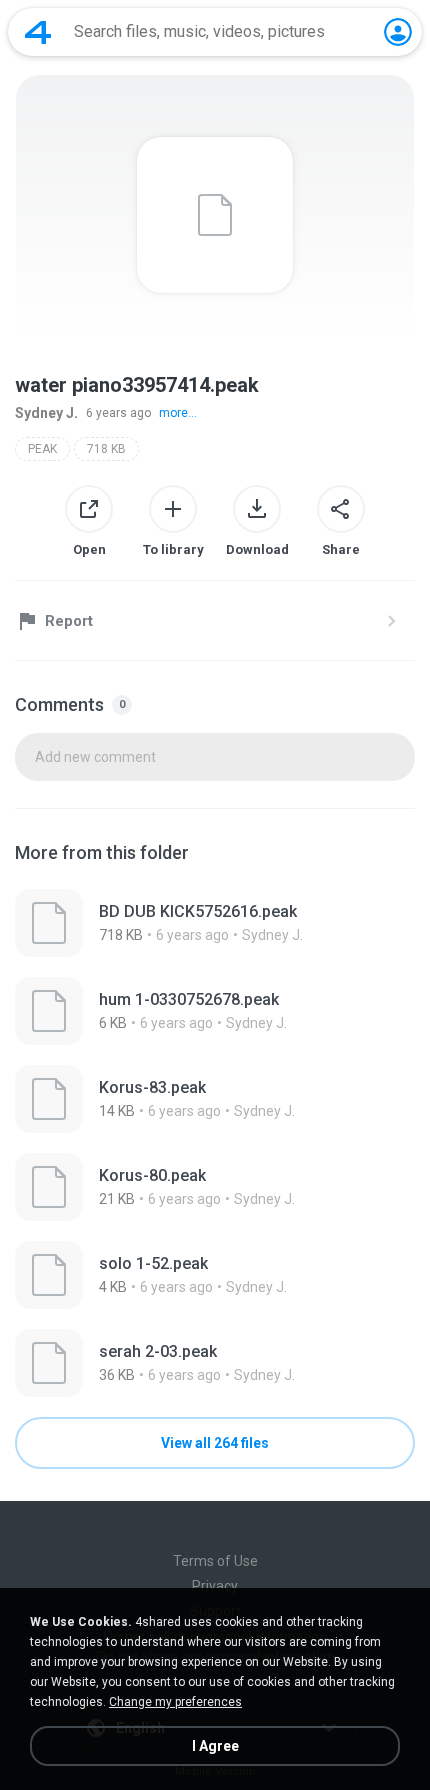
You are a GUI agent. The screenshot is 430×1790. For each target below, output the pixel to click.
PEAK (42, 449)
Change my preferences (175, 1702)
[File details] (215, 923)
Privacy (215, 1586)
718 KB (106, 449)
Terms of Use (215, 1561)
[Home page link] (38, 32)
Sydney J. (46, 413)
